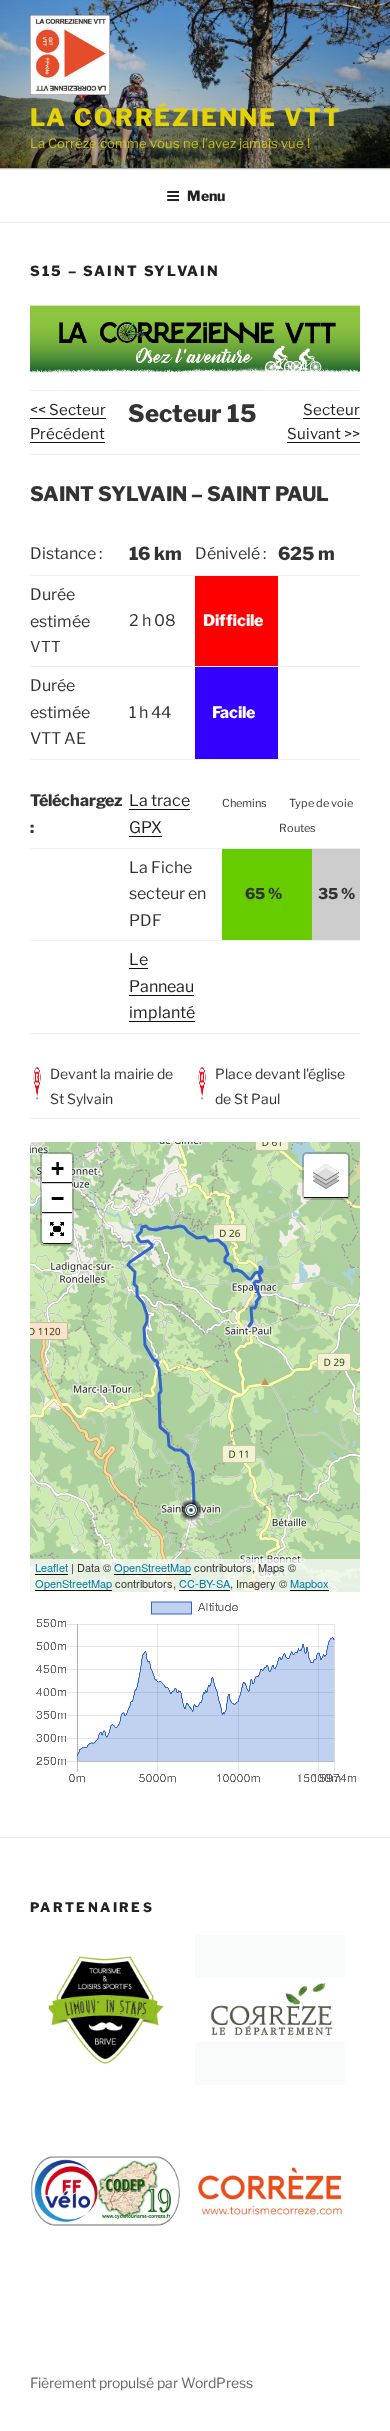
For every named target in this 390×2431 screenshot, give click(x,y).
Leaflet (51, 1567)
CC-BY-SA (204, 1583)
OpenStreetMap (152, 1567)
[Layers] (326, 1176)
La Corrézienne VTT (186, 117)
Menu (206, 195)
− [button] (57, 1198)
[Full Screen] (57, 1229)
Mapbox (309, 1583)
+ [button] (57, 1168)
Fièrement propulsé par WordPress (141, 2382)
